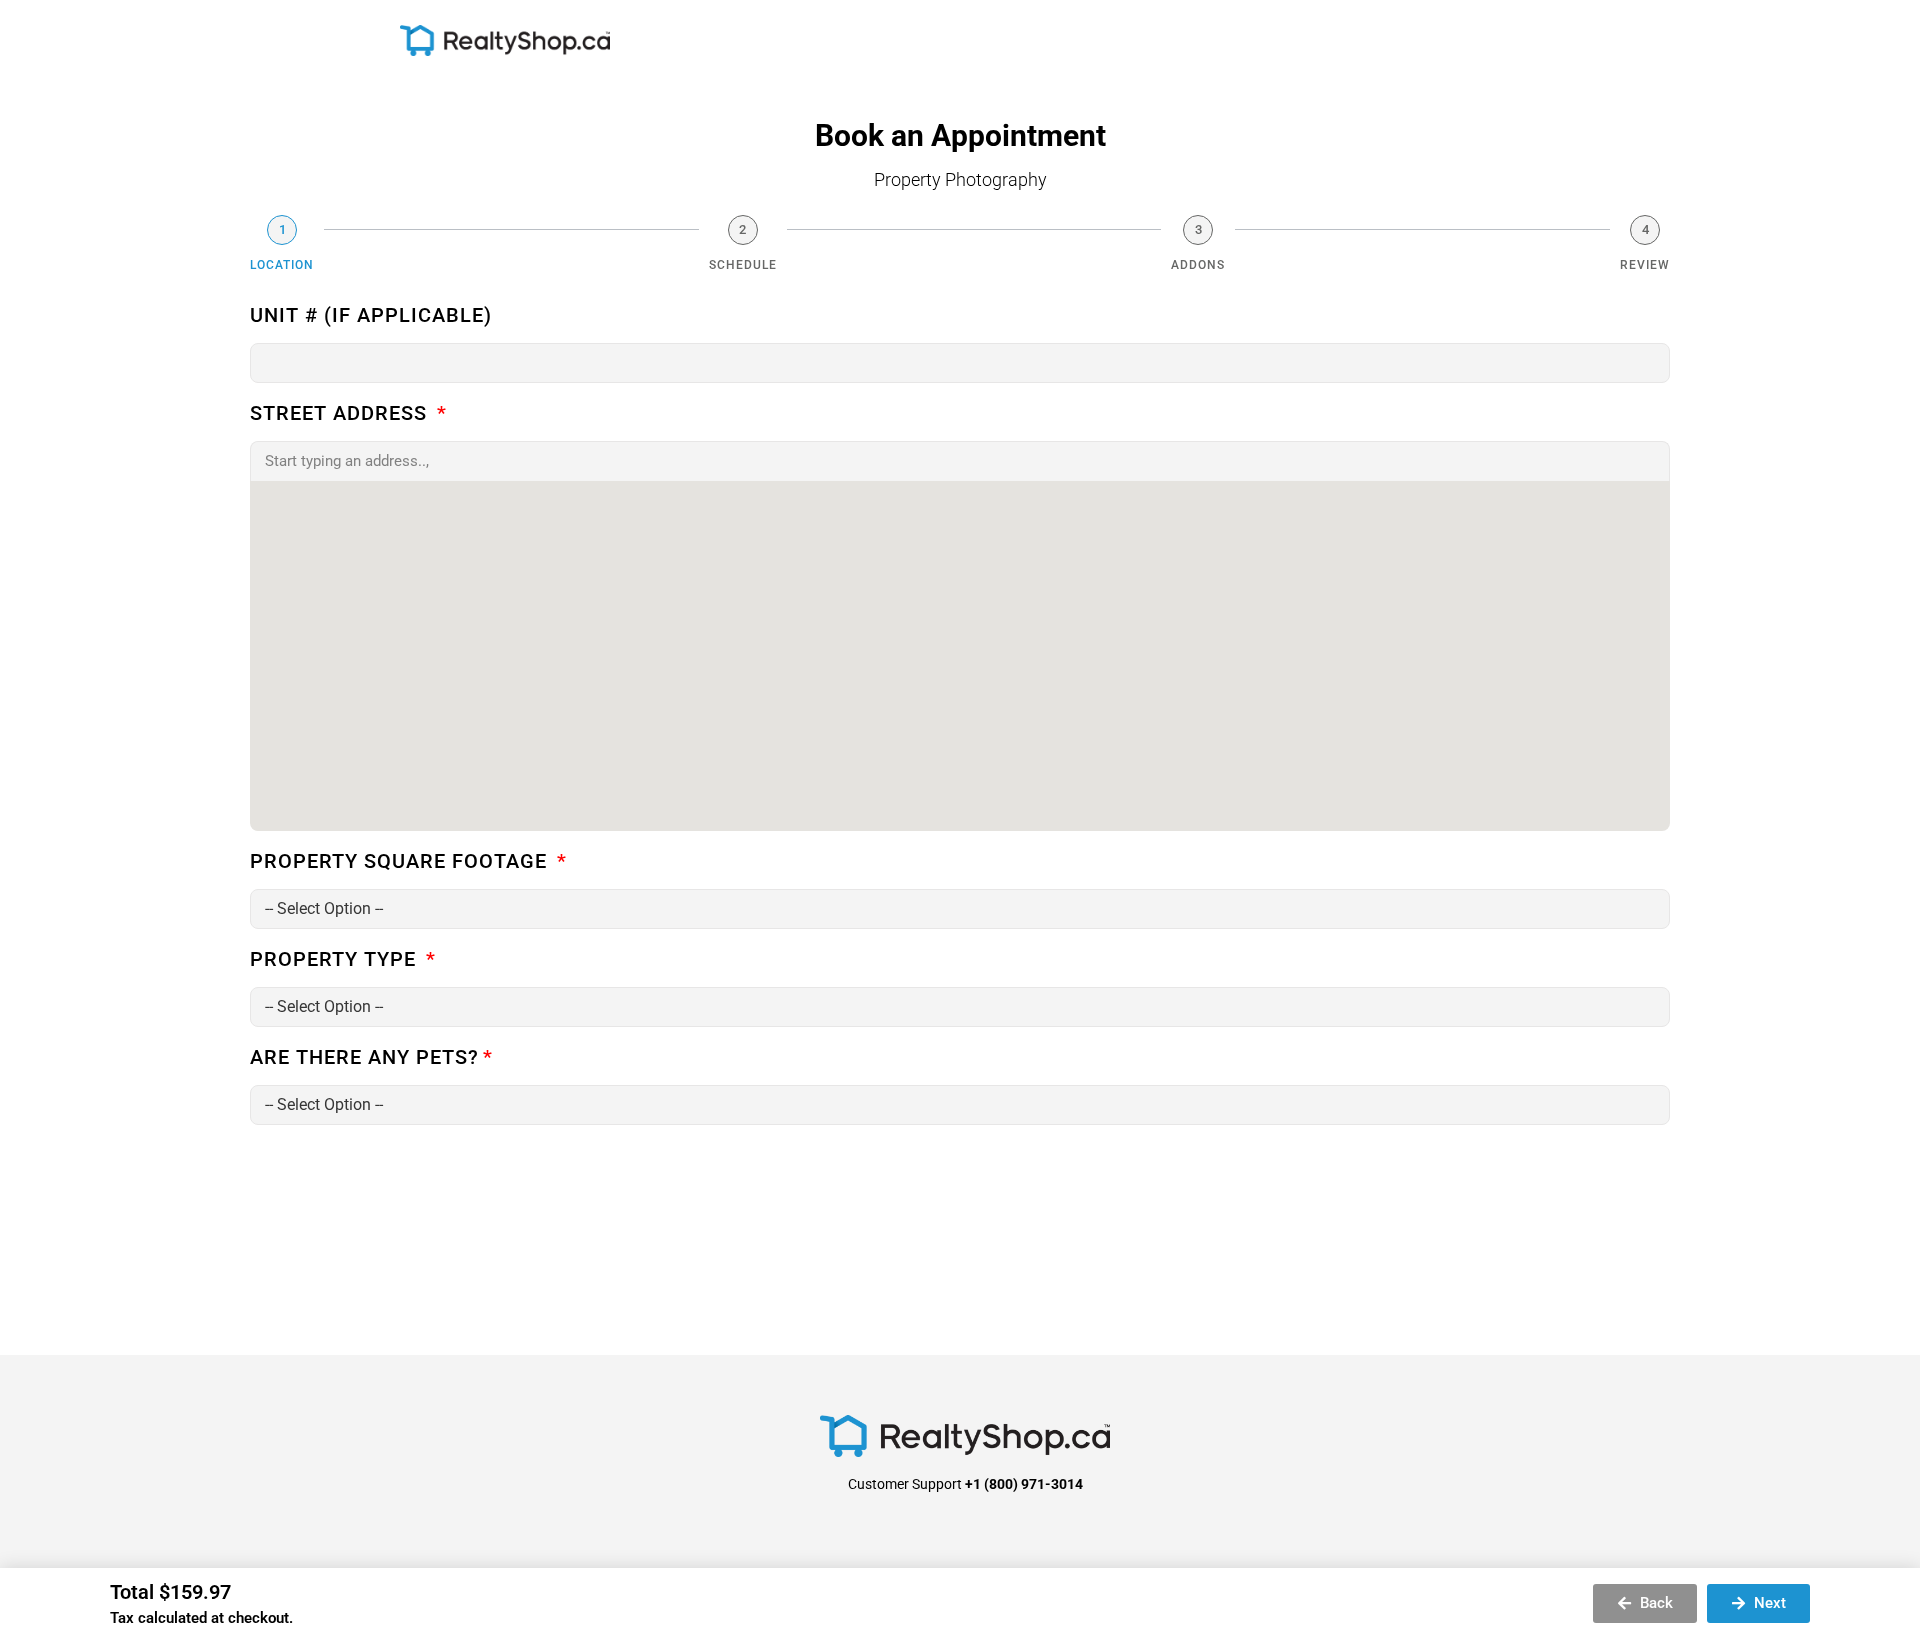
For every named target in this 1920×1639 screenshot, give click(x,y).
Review (1645, 265)
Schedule (743, 265)
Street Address (341, 414)
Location (282, 265)
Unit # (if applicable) (371, 316)
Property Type (336, 960)
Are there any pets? (364, 1058)
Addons (1198, 265)
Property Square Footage (401, 862)
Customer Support (965, 1484)
